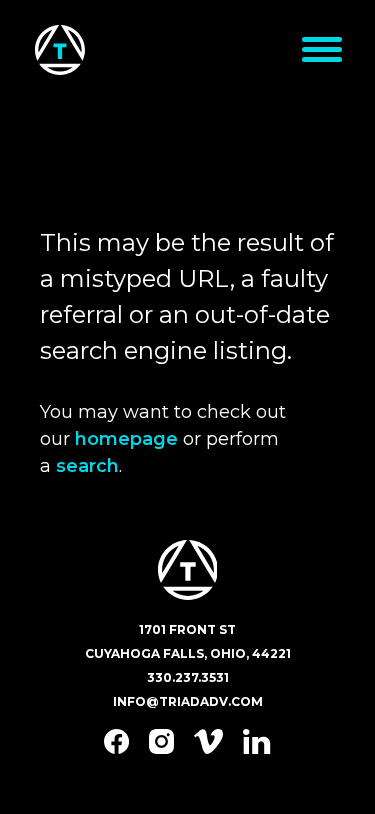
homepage (126, 439)
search (87, 466)
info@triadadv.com (188, 701)
